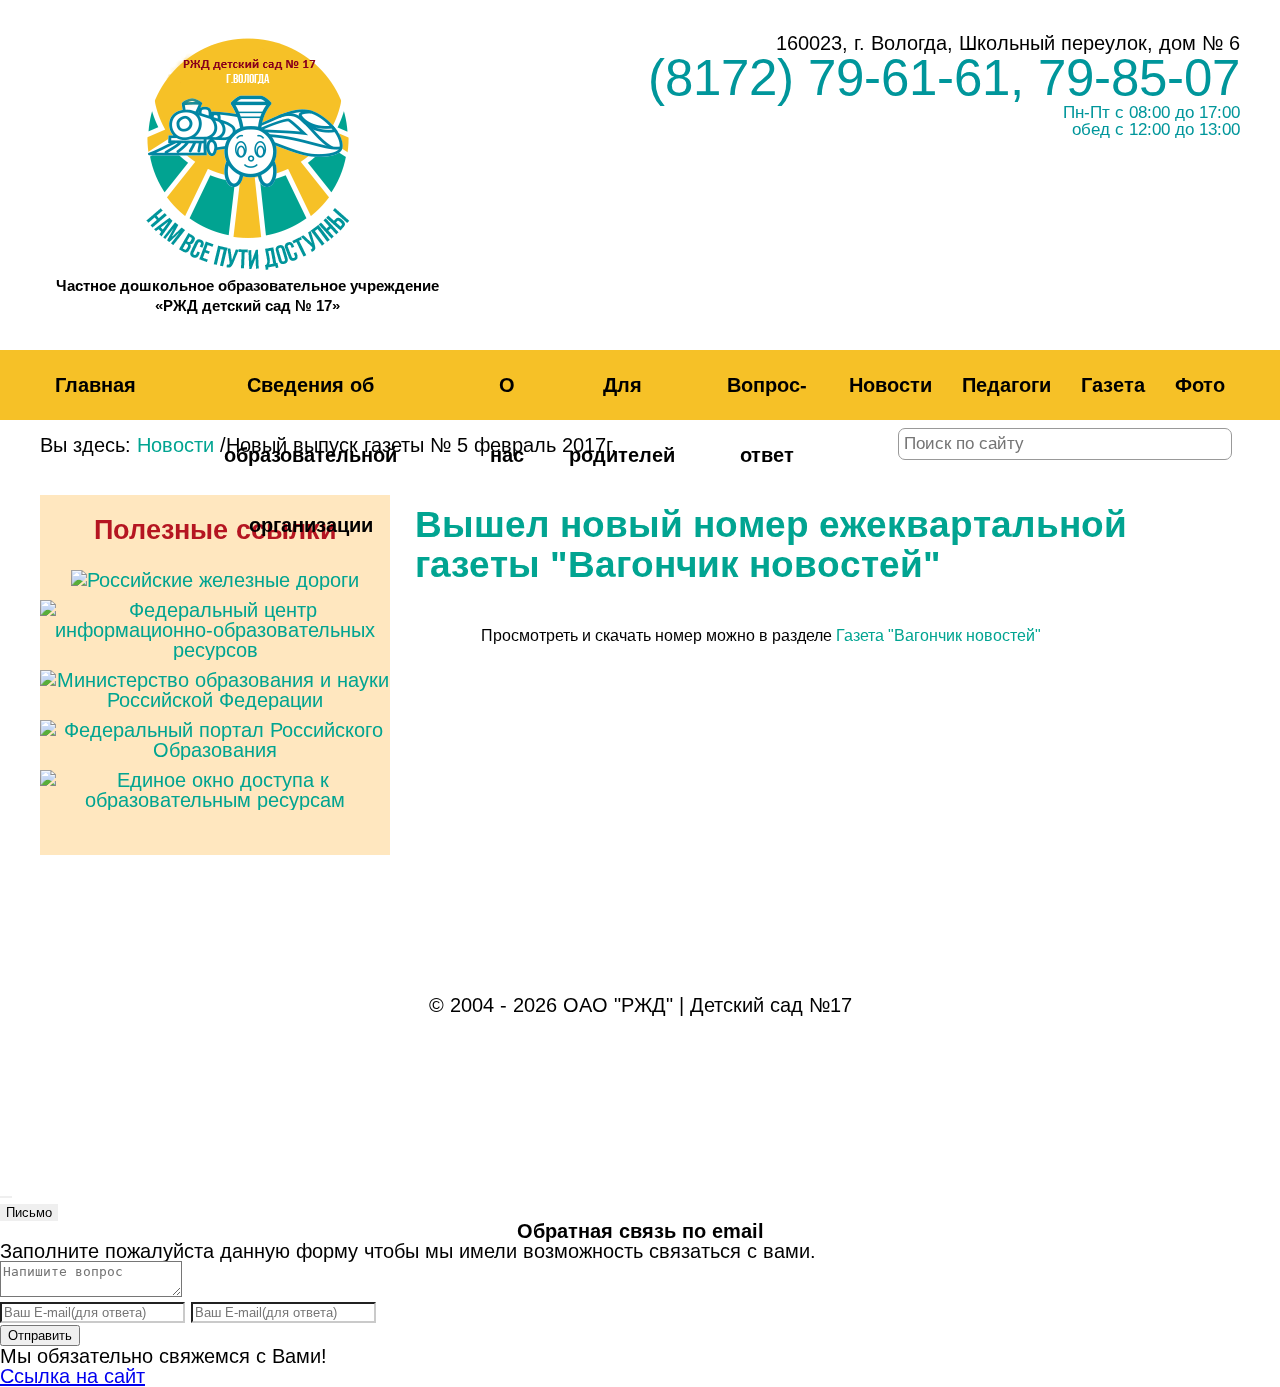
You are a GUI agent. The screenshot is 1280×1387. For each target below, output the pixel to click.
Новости (890, 385)
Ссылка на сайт (72, 1376)
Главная (95, 385)
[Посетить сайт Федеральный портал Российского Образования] (215, 725)
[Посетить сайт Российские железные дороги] (215, 575)
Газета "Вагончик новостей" (938, 635)
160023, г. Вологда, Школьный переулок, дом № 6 (1008, 43)
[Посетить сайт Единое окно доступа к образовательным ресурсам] (215, 775)
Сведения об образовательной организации (310, 455)
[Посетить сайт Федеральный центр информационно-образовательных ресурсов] (215, 605)
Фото (1200, 385)
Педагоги (1006, 385)
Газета (1113, 385)
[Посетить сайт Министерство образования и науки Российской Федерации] (215, 675)
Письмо (29, 1212)
